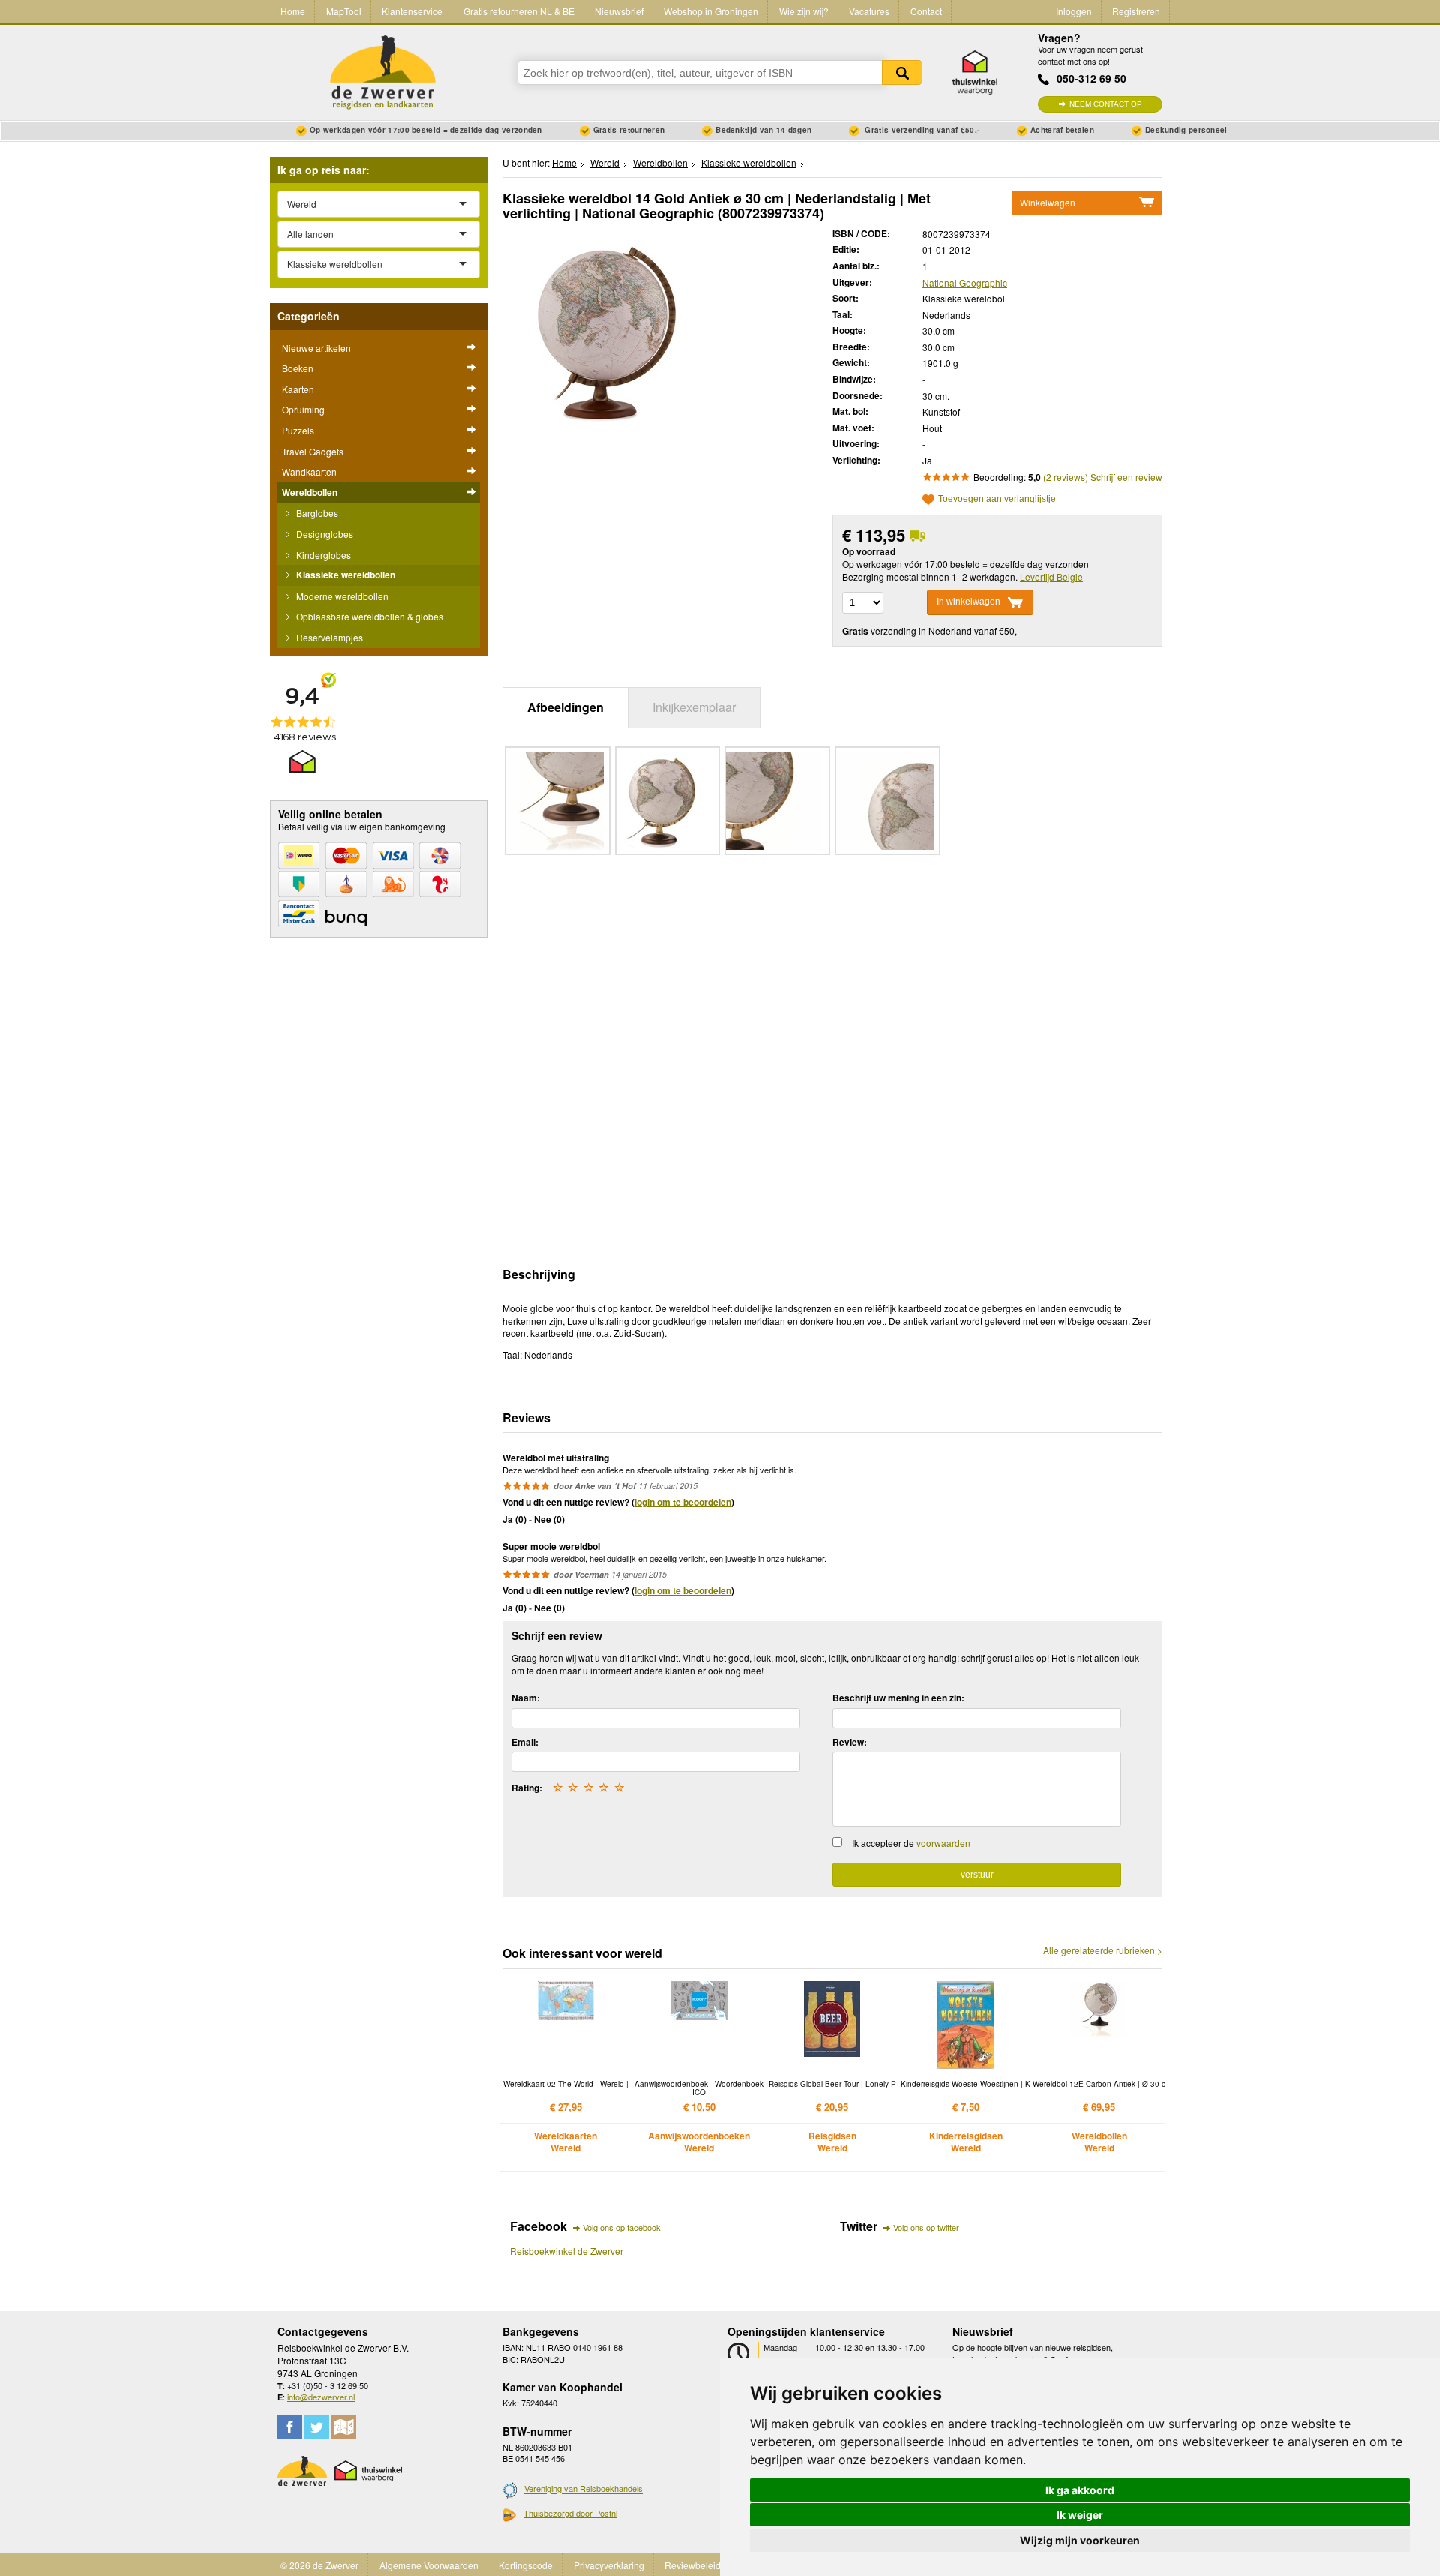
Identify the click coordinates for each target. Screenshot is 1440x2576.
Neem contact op (1106, 104)
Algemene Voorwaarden (429, 2565)
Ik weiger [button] (1080, 2515)
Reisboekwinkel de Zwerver (567, 2251)
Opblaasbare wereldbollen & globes (369, 616)
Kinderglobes (322, 555)
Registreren (1136, 11)
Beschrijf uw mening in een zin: (898, 1698)
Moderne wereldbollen (341, 596)
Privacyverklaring (609, 2565)
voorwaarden (943, 1843)
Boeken (298, 368)
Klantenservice (412, 11)
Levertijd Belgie (1051, 576)
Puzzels (298, 430)
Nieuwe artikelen (316, 348)
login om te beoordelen (683, 1502)
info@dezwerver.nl (321, 2397)
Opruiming (303, 409)
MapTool (344, 11)
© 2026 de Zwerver (319, 2565)
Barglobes (316, 513)
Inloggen (1074, 11)
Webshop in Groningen (711, 11)
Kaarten (298, 389)
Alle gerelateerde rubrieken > (1103, 1950)
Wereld (605, 162)
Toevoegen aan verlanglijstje (997, 499)
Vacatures (869, 11)
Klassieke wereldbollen (345, 575)
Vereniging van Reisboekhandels (583, 2489)
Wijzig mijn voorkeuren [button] (1080, 2540)
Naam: (526, 1698)
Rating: (527, 1788)
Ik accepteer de (911, 1843)
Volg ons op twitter (926, 2227)
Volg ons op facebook (622, 2227)
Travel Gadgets (313, 451)
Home (293, 11)
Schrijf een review (1126, 477)
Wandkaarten (309, 471)
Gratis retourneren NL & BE (519, 11)
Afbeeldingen (565, 707)
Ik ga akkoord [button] (1080, 2490)
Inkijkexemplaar (694, 707)
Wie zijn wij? (804, 11)
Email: (525, 1742)
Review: (850, 1742)
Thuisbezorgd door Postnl (570, 2513)
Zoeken (902, 72)
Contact (926, 11)
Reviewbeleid (693, 2565)
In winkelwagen (969, 602)
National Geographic (965, 282)
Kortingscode (526, 2565)
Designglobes (324, 534)
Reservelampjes (328, 637)
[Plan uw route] (344, 2427)
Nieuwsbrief (619, 11)
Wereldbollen (310, 492)
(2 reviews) (1066, 477)
